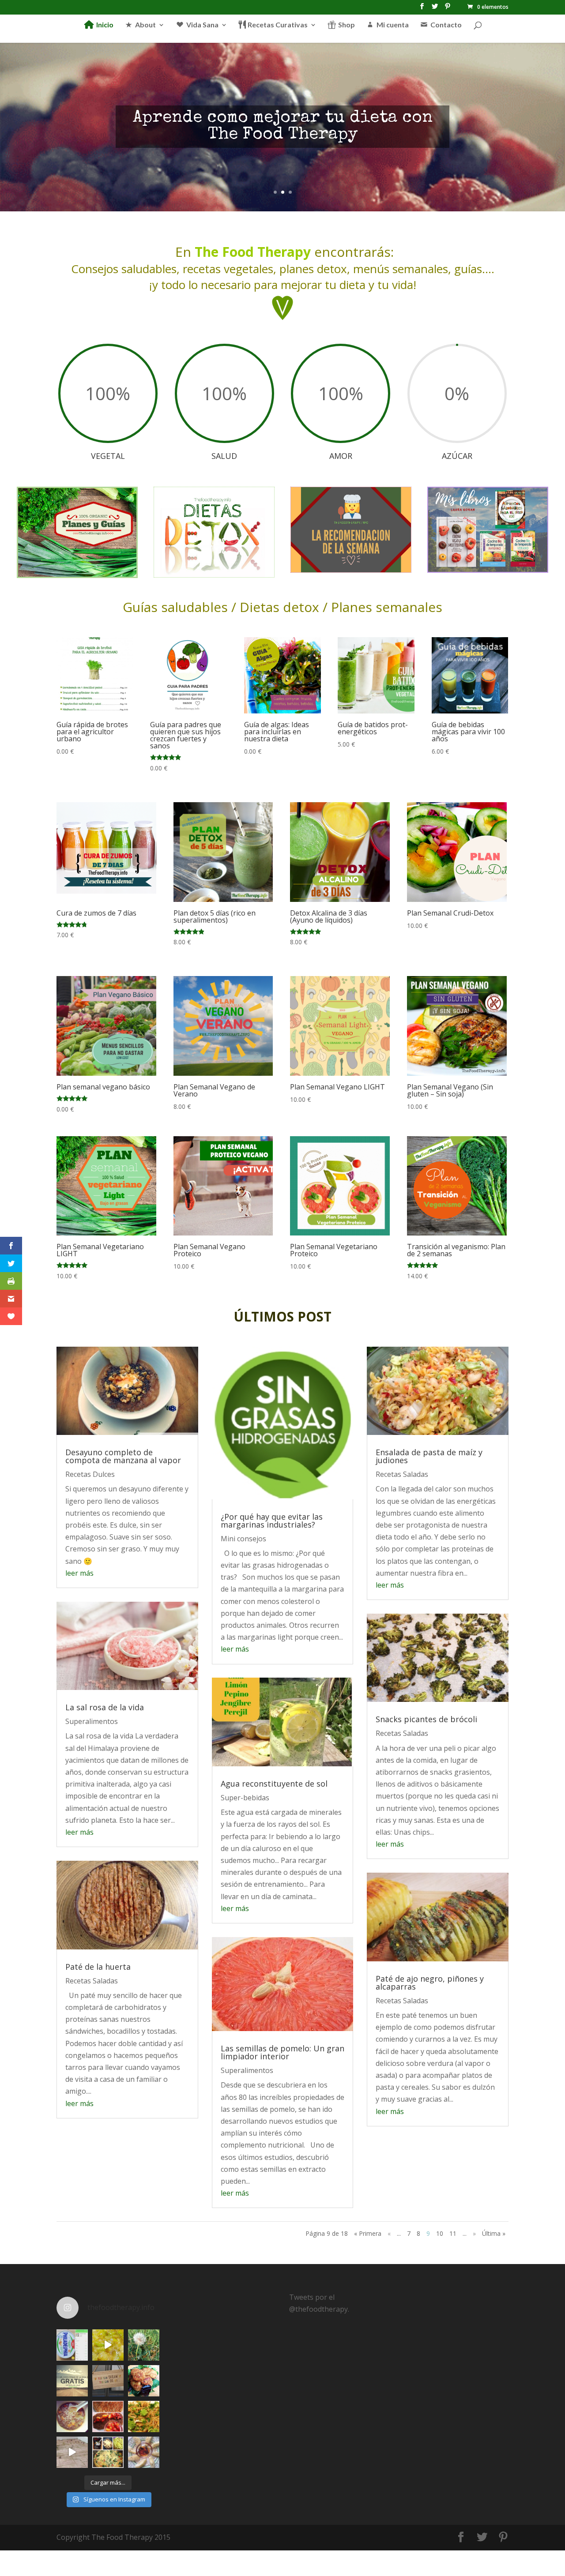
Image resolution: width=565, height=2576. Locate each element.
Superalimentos (92, 1721)
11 (453, 2233)
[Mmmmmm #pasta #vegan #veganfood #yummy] (144, 2416)
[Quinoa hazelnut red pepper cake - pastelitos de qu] (144, 2381)
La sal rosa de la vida (105, 1707)
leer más (79, 1573)
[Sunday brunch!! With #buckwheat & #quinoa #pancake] (108, 2416)
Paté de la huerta (98, 1967)
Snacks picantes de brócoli (426, 1719)
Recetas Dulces (90, 1474)
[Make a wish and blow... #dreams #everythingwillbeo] (144, 2345)
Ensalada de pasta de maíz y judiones (429, 1456)
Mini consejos (243, 1539)
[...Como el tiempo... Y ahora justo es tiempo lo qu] (72, 2381)
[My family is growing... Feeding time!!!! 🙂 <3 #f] (72, 2452)
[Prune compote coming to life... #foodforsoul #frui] (108, 2345)
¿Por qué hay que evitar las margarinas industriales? (272, 1521)
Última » (494, 2233)
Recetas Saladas (92, 1981)
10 (440, 2233)
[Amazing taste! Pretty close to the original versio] (72, 2345)
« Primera (368, 2233)
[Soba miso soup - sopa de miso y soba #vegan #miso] (72, 2416)
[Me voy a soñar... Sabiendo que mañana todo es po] (108, 2381)
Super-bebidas (245, 1798)
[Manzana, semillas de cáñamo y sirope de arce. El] (144, 2452)
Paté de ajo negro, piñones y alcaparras (430, 1983)
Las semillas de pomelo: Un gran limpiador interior (282, 2052)
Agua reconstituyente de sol (274, 1784)
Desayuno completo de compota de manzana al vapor (123, 1456)
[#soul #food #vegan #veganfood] (108, 2452)
